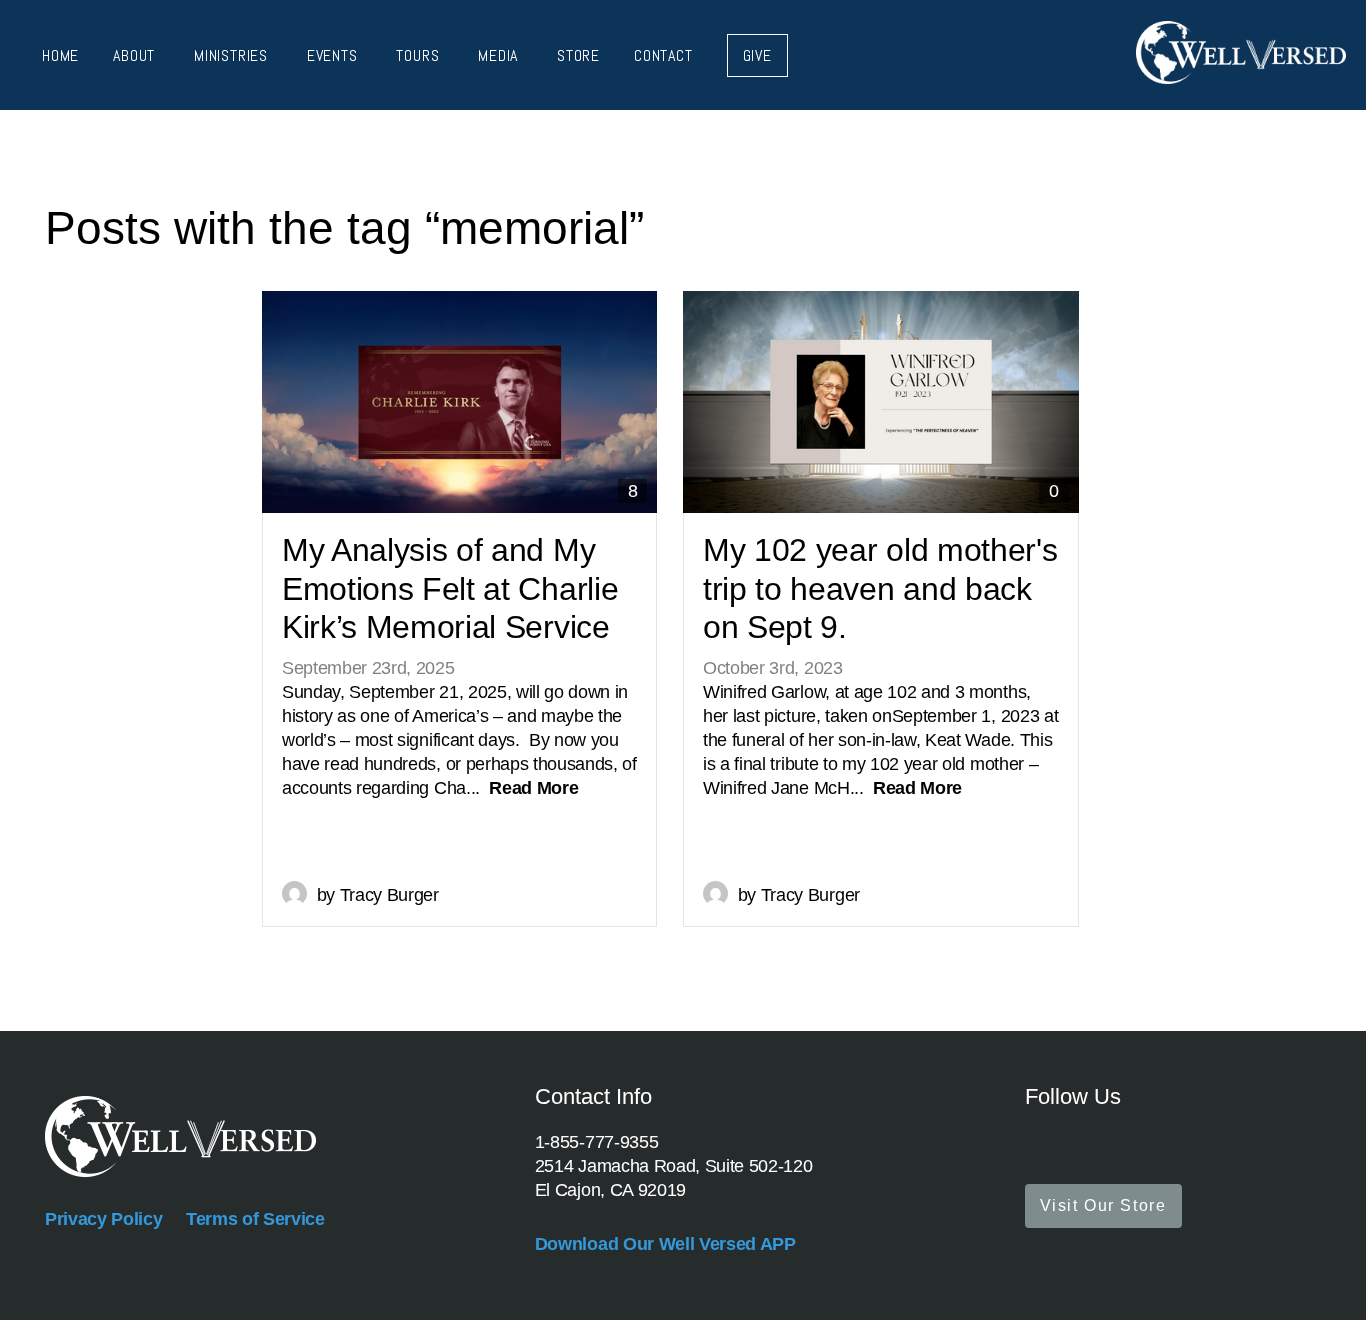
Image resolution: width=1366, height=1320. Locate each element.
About (136, 55)
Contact (663, 55)
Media (500, 55)
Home (60, 55)
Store (578, 55)
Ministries (233, 55)
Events (335, 55)
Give (757, 55)
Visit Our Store (1103, 1205)
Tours (420, 55)
